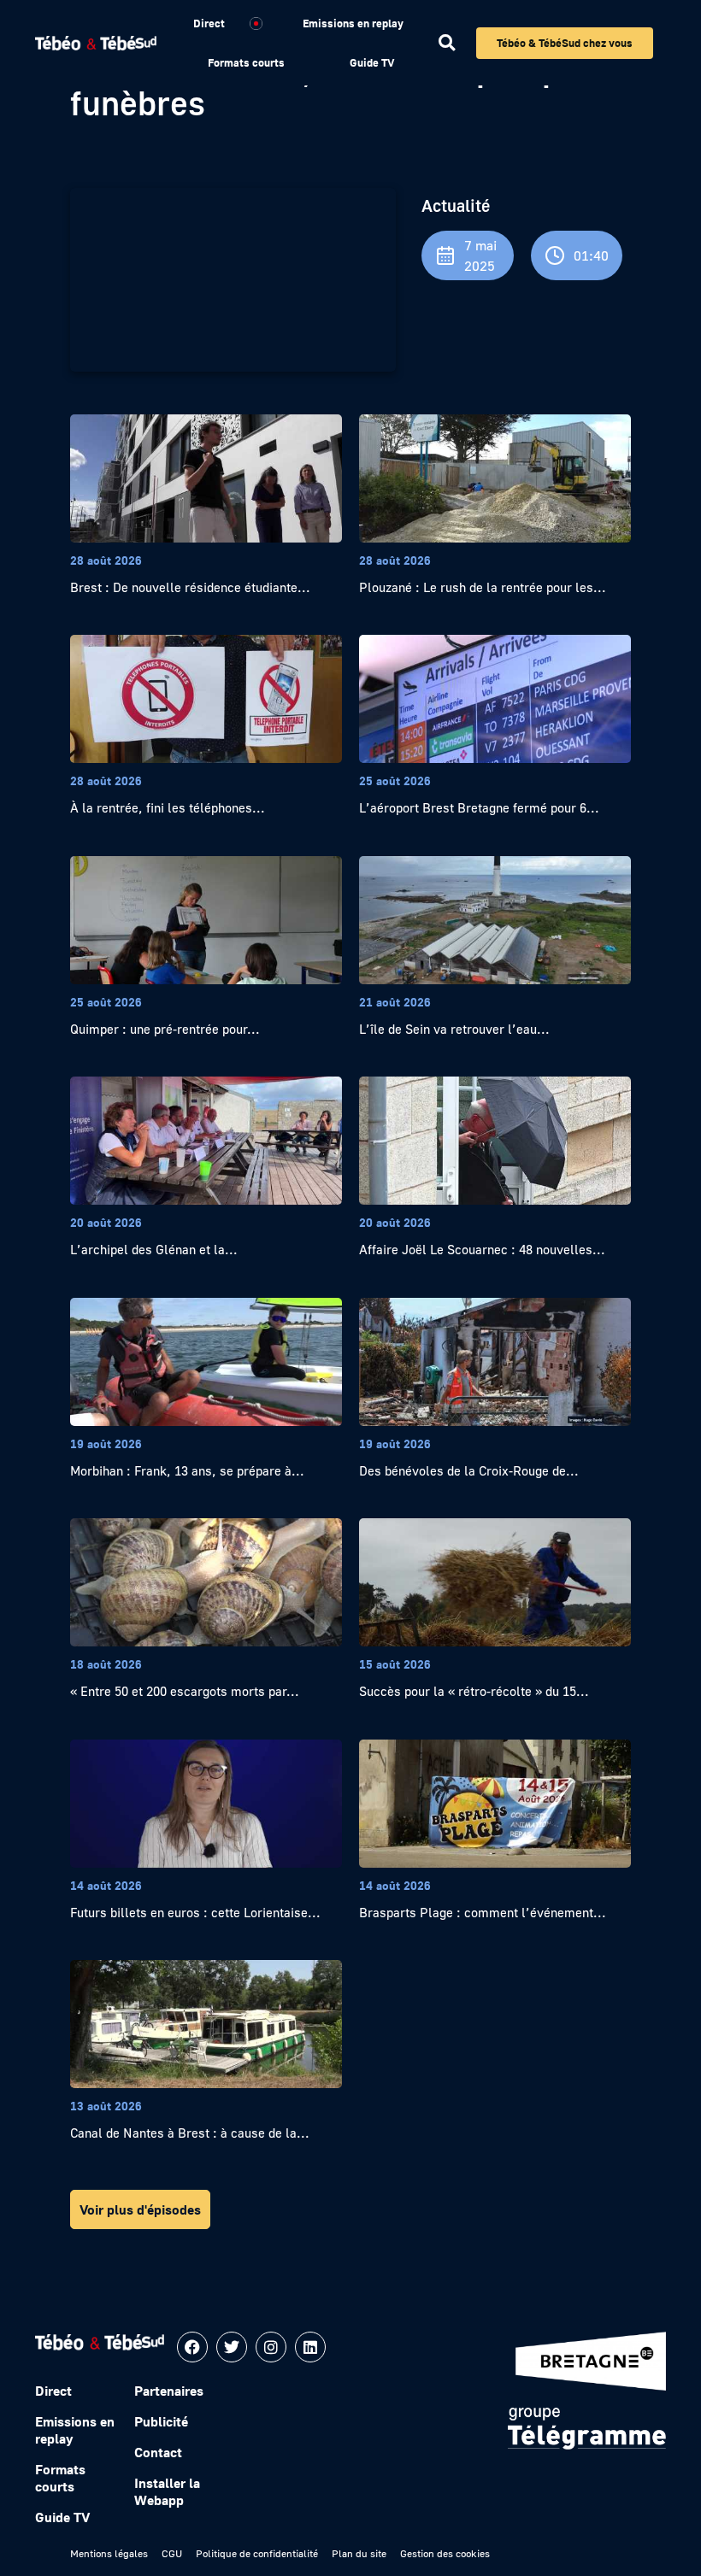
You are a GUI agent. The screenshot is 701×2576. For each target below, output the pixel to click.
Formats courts (246, 62)
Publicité (161, 2421)
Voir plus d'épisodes (140, 2209)
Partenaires (169, 2391)
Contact (158, 2452)
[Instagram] (271, 2347)
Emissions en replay (353, 23)
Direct (209, 23)
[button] (447, 43)
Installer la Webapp (167, 2491)
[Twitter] (232, 2347)
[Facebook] (192, 2347)
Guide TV (372, 62)
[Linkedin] (310, 2347)
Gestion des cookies (445, 2553)
